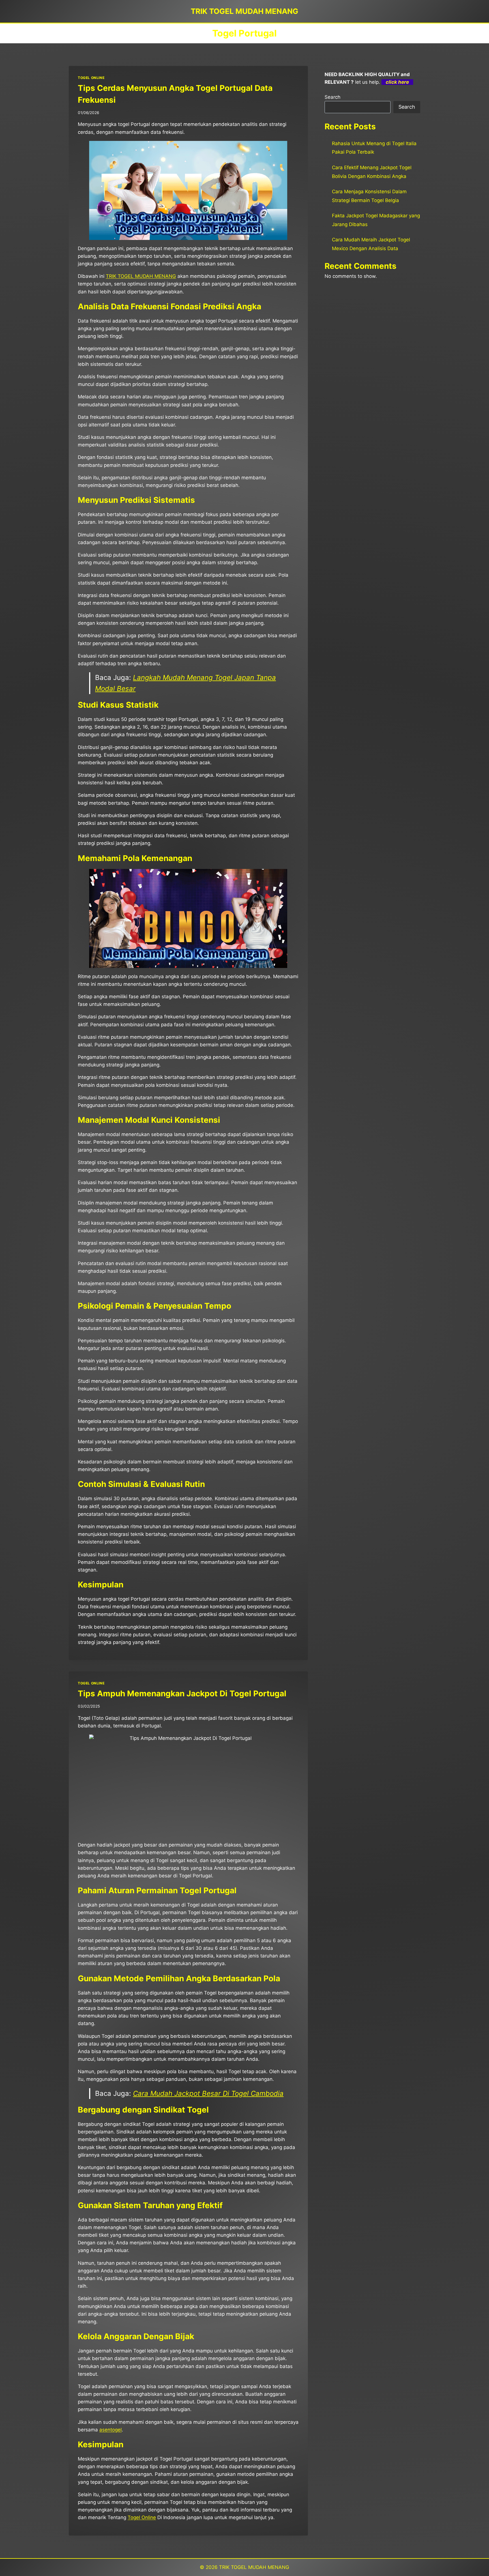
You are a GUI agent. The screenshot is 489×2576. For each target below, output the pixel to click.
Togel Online (142, 2517)
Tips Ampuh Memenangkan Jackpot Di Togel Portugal (182, 1693)
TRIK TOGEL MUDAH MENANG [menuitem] (141, 276)
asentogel (111, 2430)
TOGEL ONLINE (91, 78)
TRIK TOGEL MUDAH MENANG (254, 2567)
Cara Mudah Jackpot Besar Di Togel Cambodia (208, 2093)
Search (333, 97)
